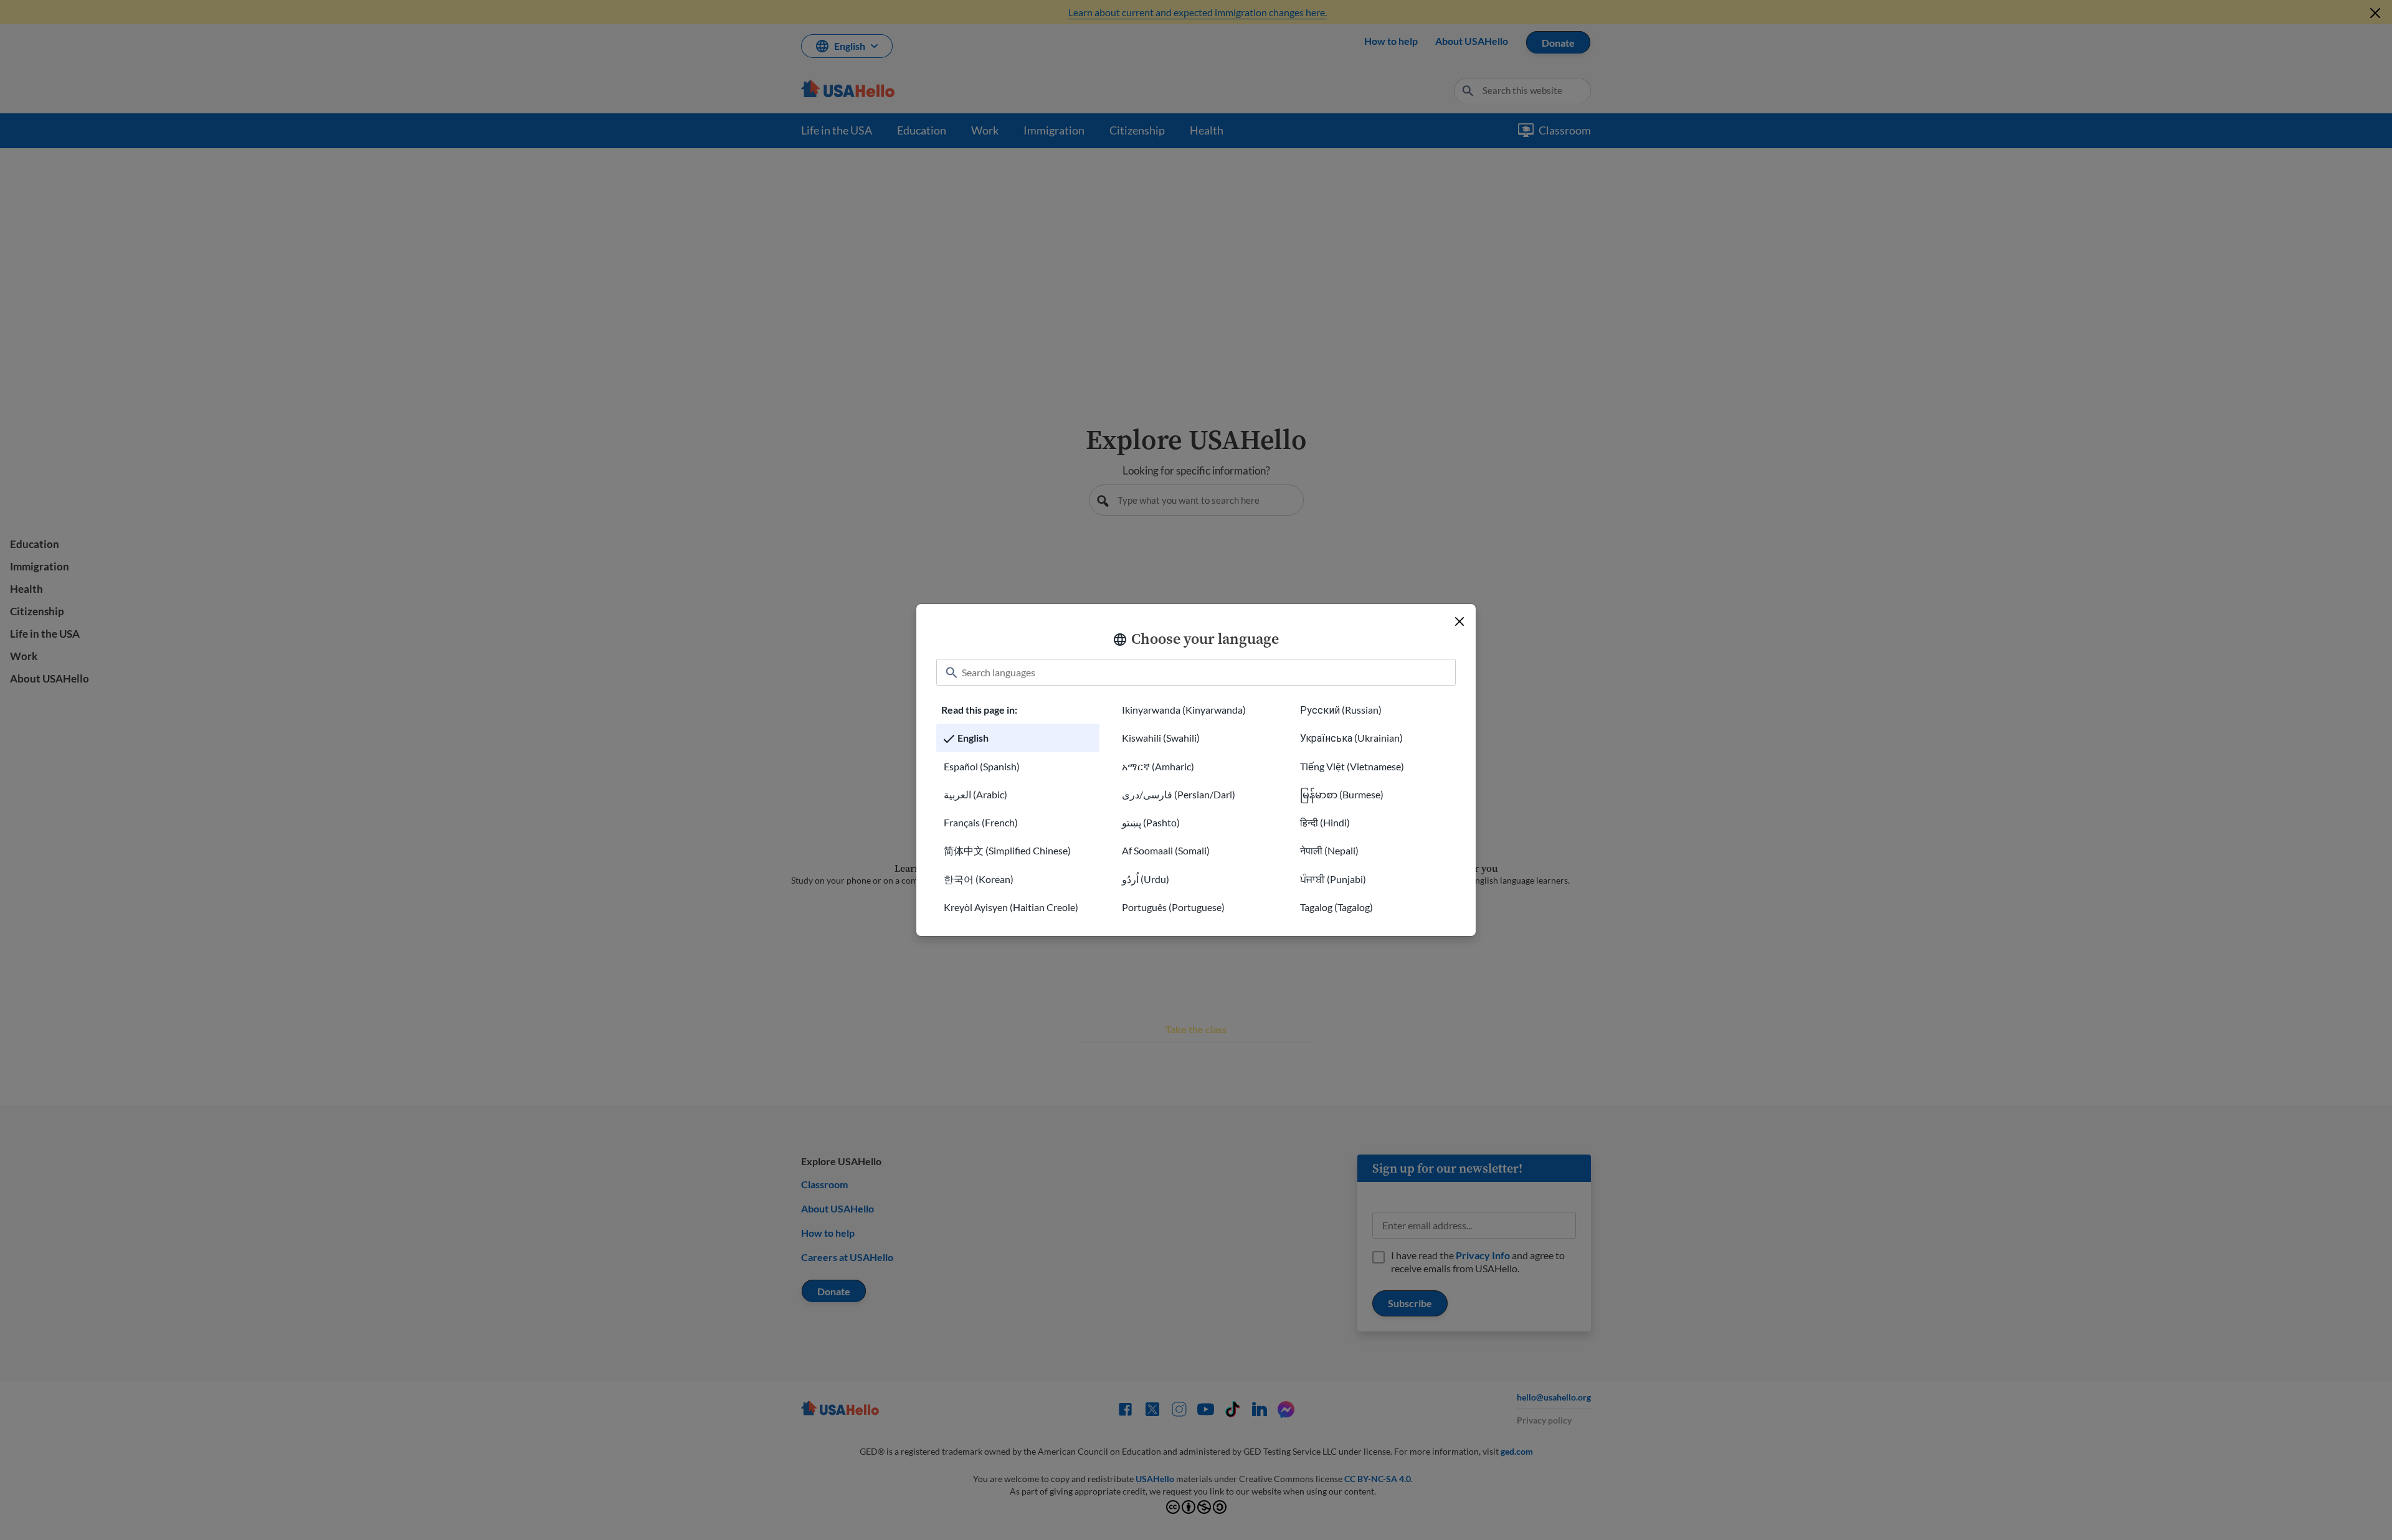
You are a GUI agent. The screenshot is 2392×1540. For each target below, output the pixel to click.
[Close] (1459, 621)
